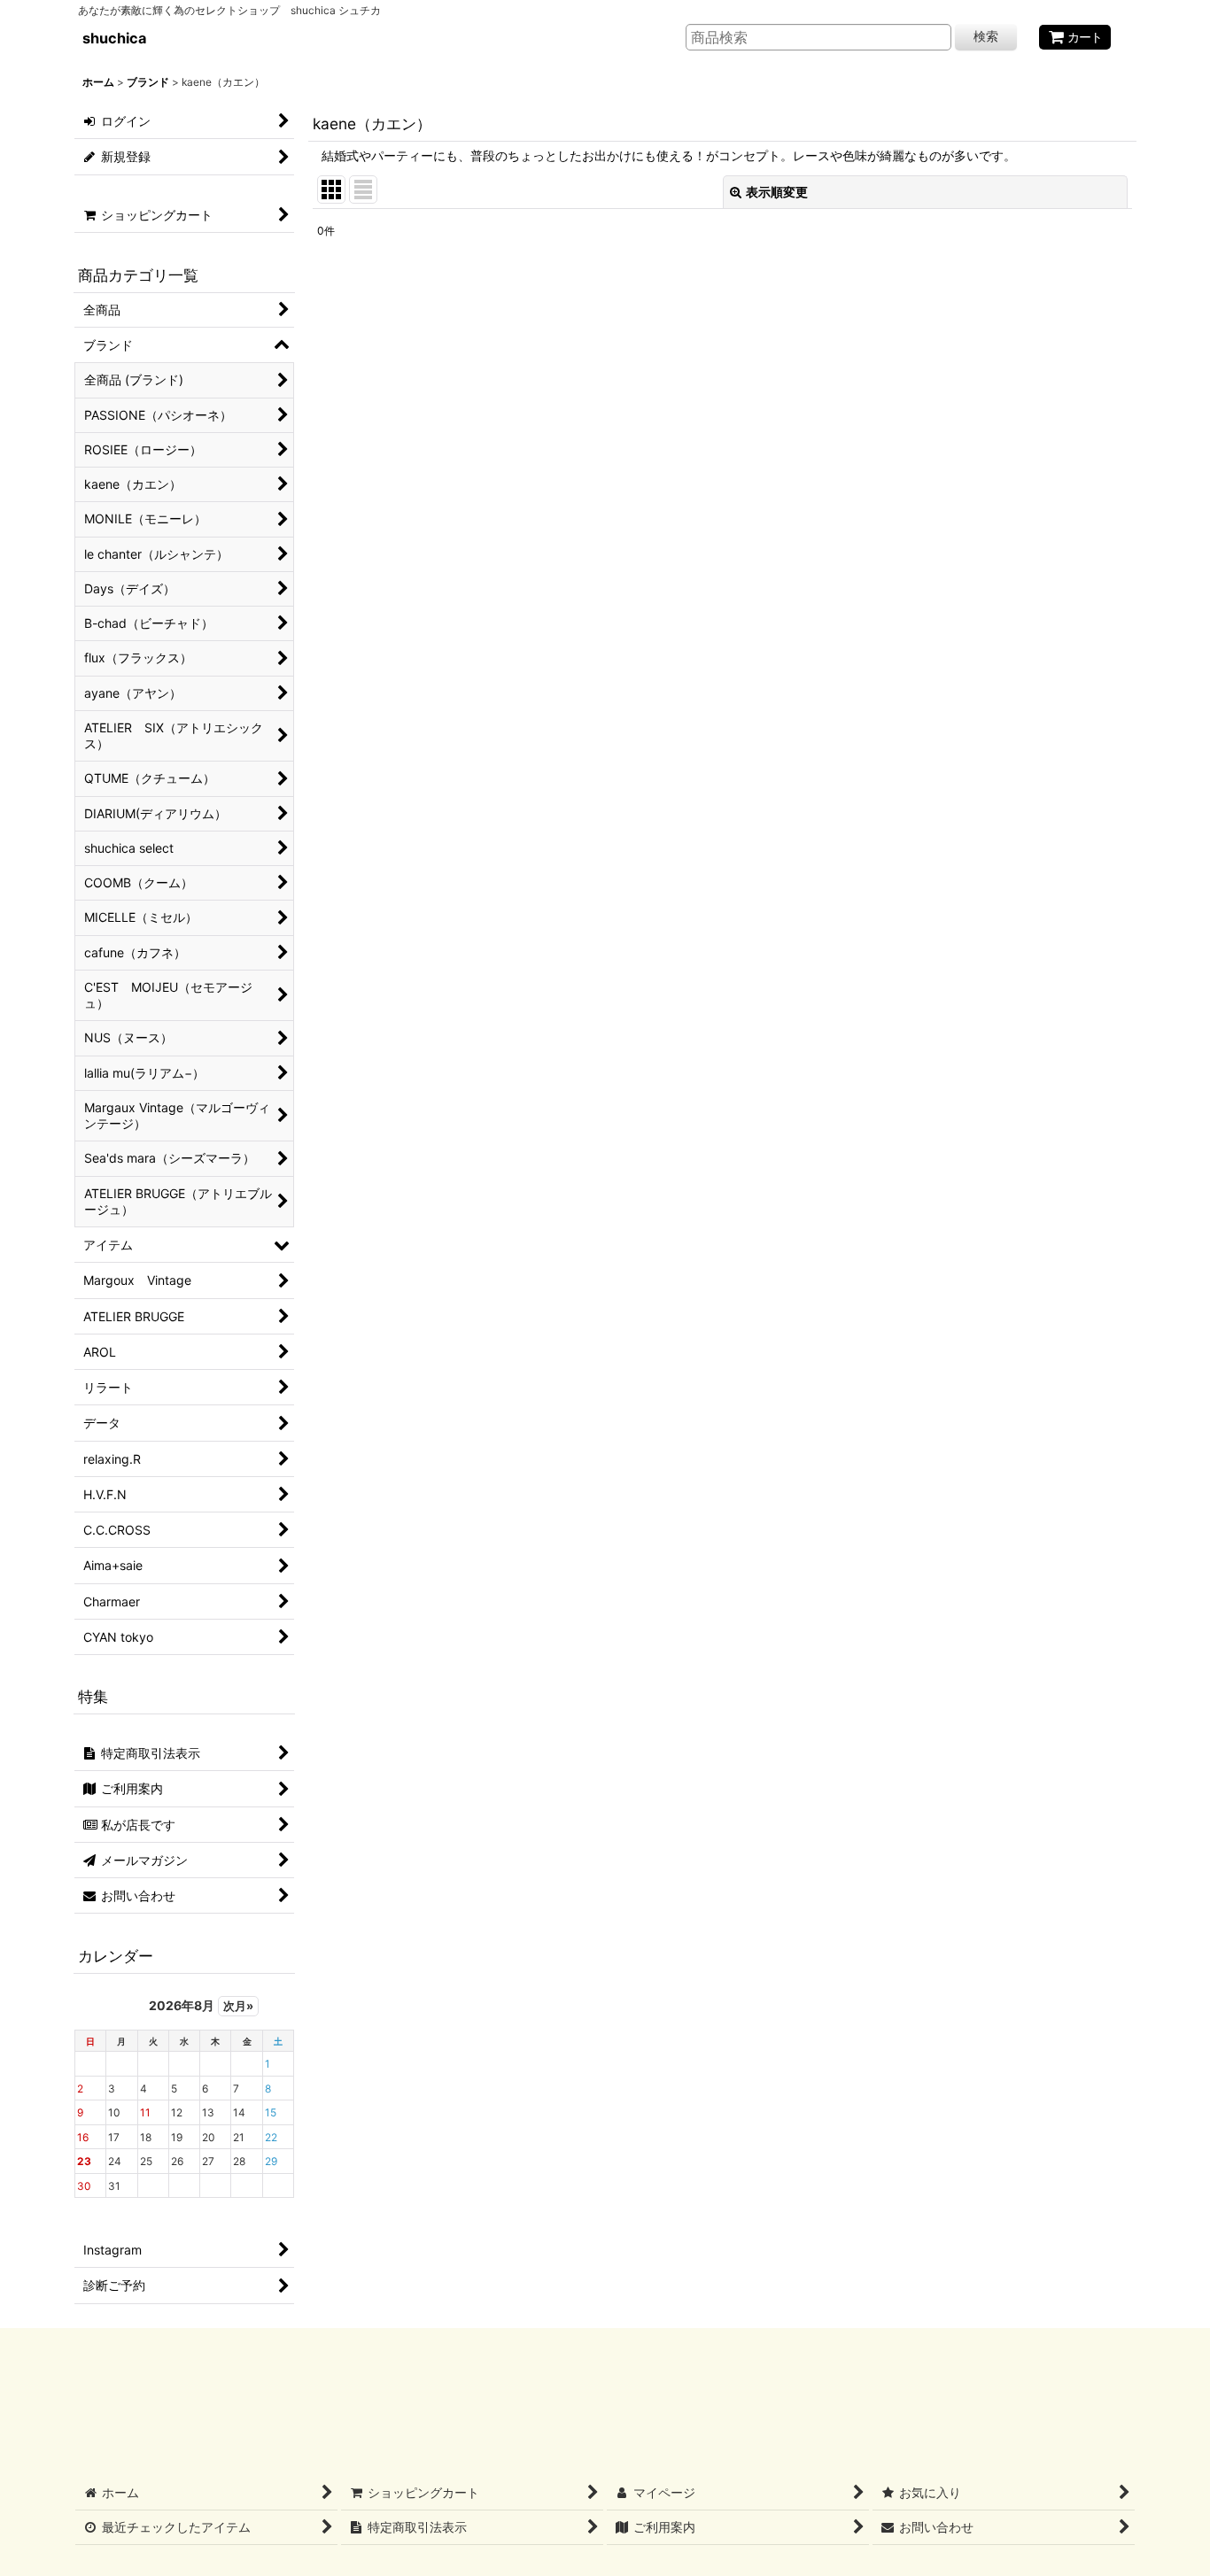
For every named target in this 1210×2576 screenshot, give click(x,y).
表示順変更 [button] (777, 192)
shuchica (114, 38)
